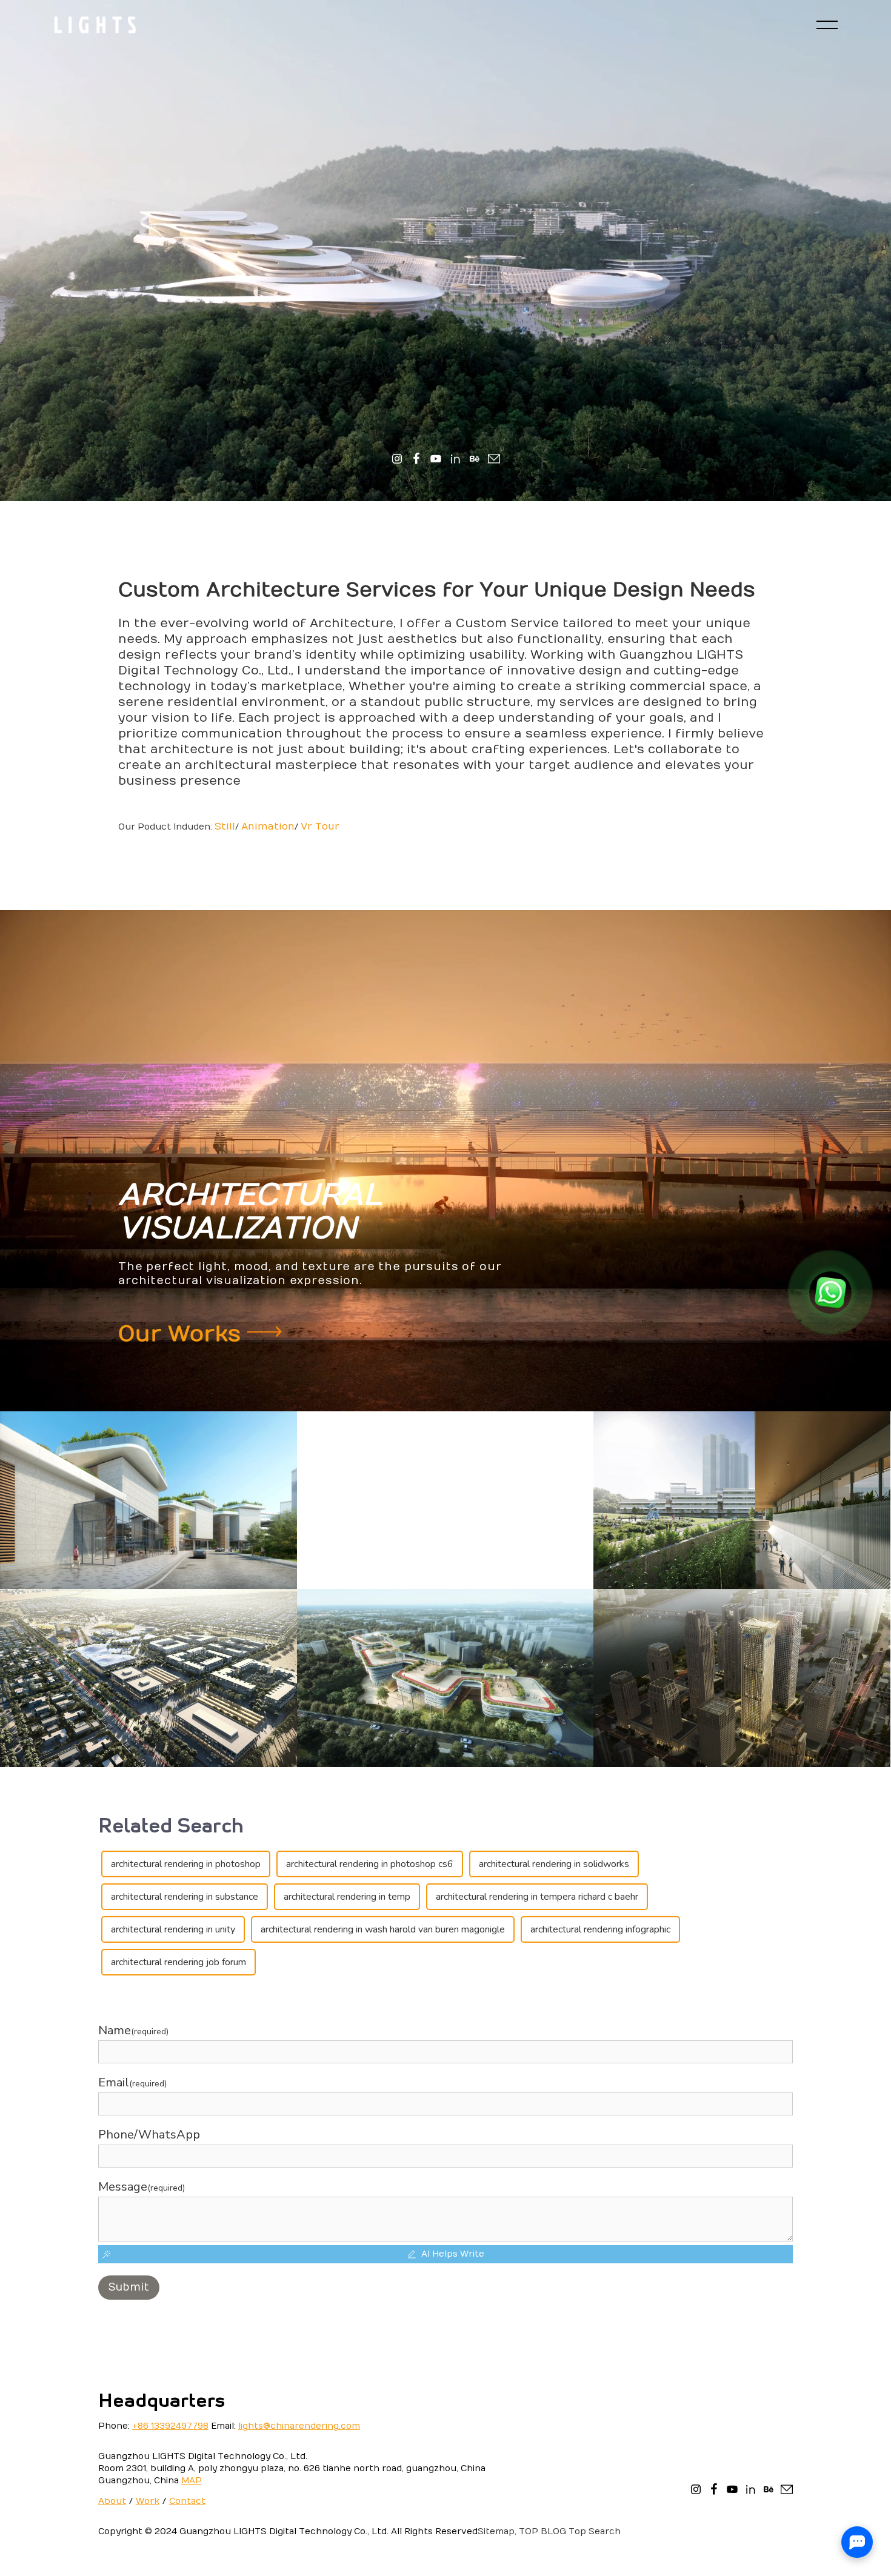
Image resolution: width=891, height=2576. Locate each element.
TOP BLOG (542, 2531)
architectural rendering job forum (179, 1962)
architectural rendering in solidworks (554, 1864)
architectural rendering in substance (185, 1897)
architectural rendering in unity (173, 1929)
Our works (183, 1334)
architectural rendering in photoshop (186, 1864)
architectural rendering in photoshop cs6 (370, 1864)
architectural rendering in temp (347, 1897)
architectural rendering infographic (600, 1929)
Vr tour (320, 827)
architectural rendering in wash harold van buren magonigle (383, 1929)
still (225, 827)
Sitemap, (497, 2531)
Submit (129, 2287)
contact (187, 2501)
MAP (192, 2481)
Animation (268, 827)
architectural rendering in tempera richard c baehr (537, 1897)
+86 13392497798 (170, 2426)
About (112, 2501)
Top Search (595, 2531)
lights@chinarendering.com (299, 2426)
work (148, 2501)
